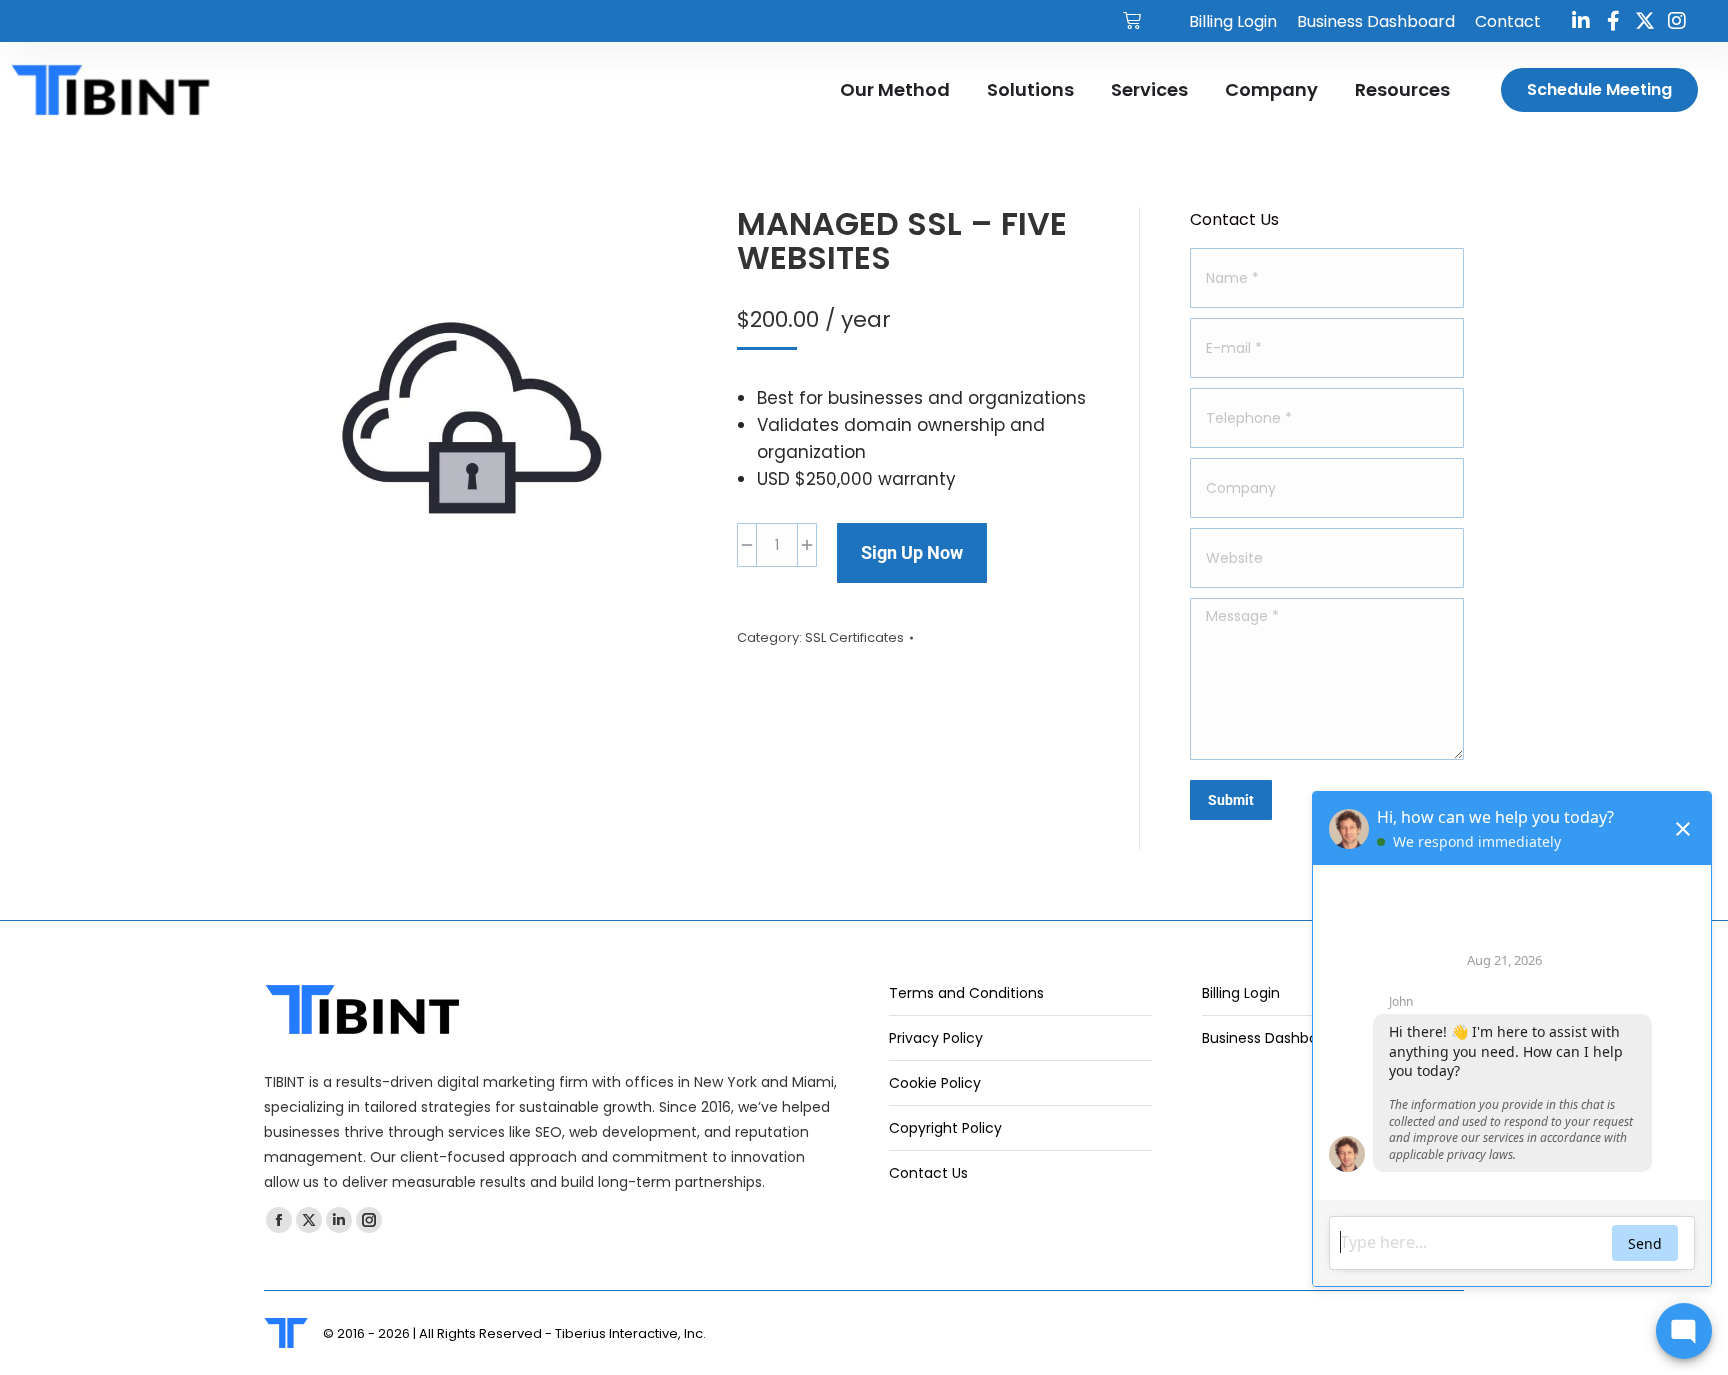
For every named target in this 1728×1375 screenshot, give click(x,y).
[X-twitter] (1645, 21)
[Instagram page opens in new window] (369, 1220)
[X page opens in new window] (309, 1220)
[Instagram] (1677, 21)
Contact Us (928, 1173)
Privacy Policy (936, 1038)
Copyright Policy (945, 1128)
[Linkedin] (1581, 21)
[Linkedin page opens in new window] (339, 1220)
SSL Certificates (854, 637)
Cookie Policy (935, 1083)
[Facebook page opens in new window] (279, 1220)
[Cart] (1132, 21)
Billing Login (1241, 993)
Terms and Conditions (966, 993)
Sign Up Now (912, 552)
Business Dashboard (1271, 1038)
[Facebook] (1613, 21)
